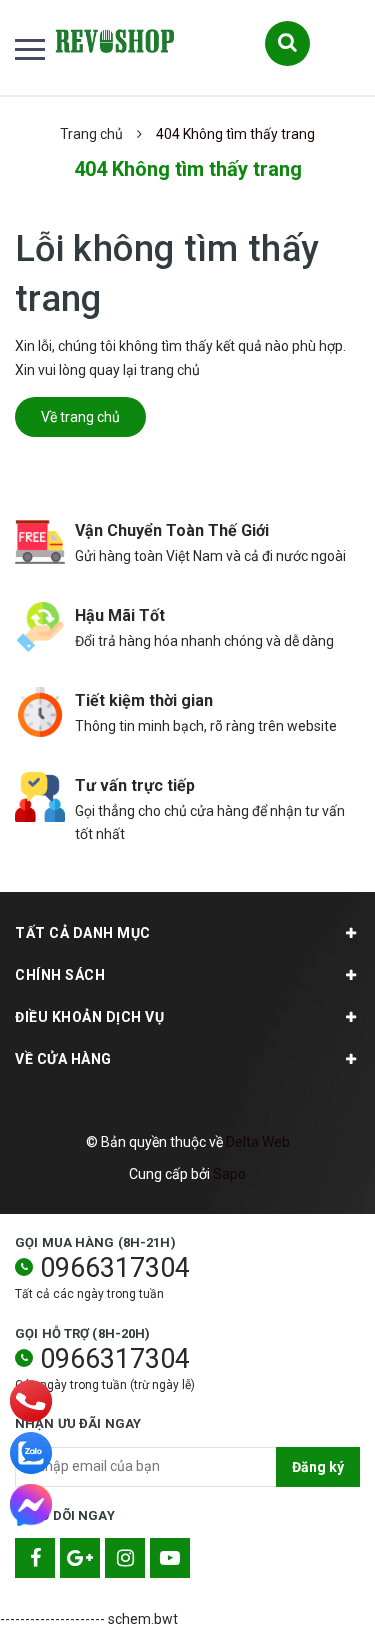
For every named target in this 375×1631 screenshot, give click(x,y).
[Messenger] (31, 1505)
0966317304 (115, 1268)
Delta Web (258, 1142)
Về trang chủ (80, 417)
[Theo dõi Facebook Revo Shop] (35, 1558)
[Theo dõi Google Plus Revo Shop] (80, 1558)
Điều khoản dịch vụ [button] (89, 1017)
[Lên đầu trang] (309, 1586)
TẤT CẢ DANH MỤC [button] (83, 933)
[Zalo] (31, 1453)
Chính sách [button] (60, 975)
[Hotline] (30, 1401)
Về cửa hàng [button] (63, 1059)
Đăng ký (318, 1467)
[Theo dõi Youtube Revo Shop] (170, 1558)
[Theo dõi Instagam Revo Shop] (125, 1558)
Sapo (229, 1174)
